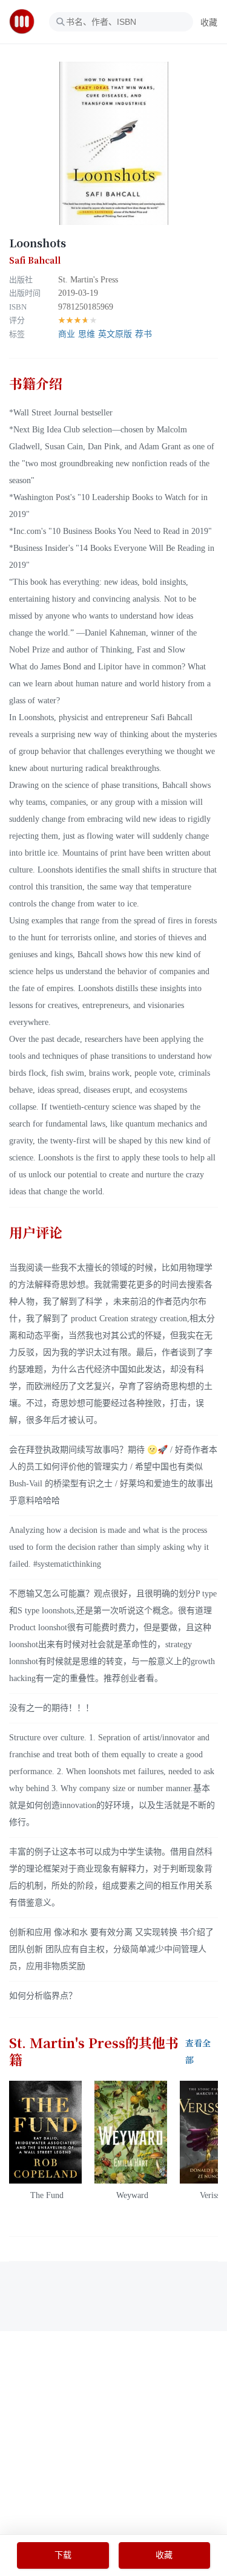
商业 (67, 334)
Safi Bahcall (35, 261)
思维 (87, 334)
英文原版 (115, 334)
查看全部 (198, 2052)
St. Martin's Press (88, 280)
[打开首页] (26, 22)
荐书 (143, 334)
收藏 (209, 23)
